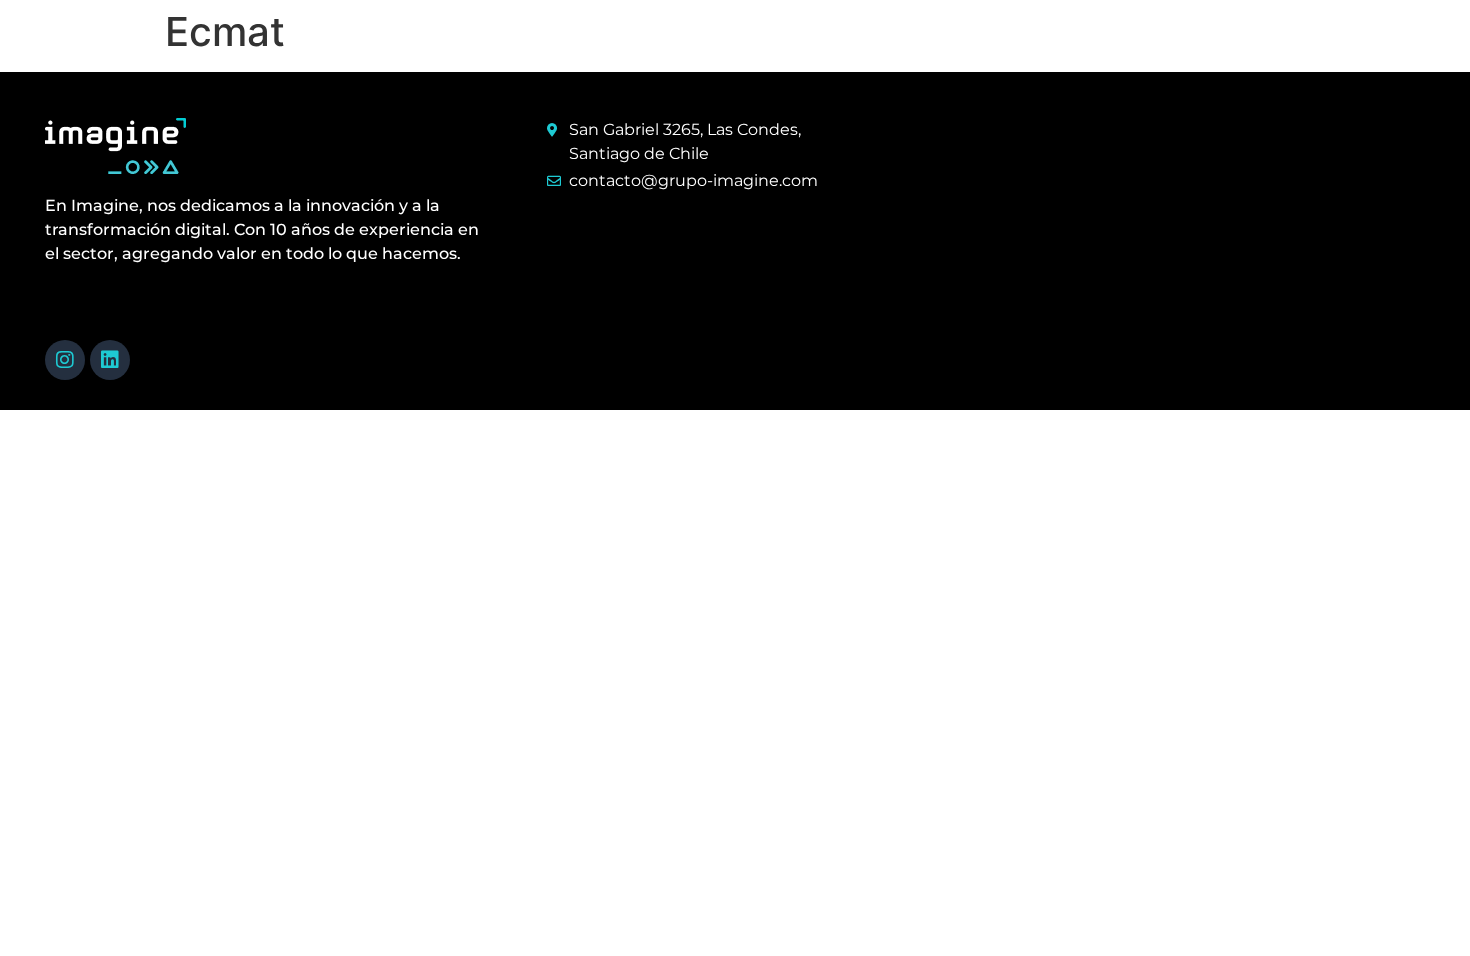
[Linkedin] (110, 360)
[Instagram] (65, 360)
